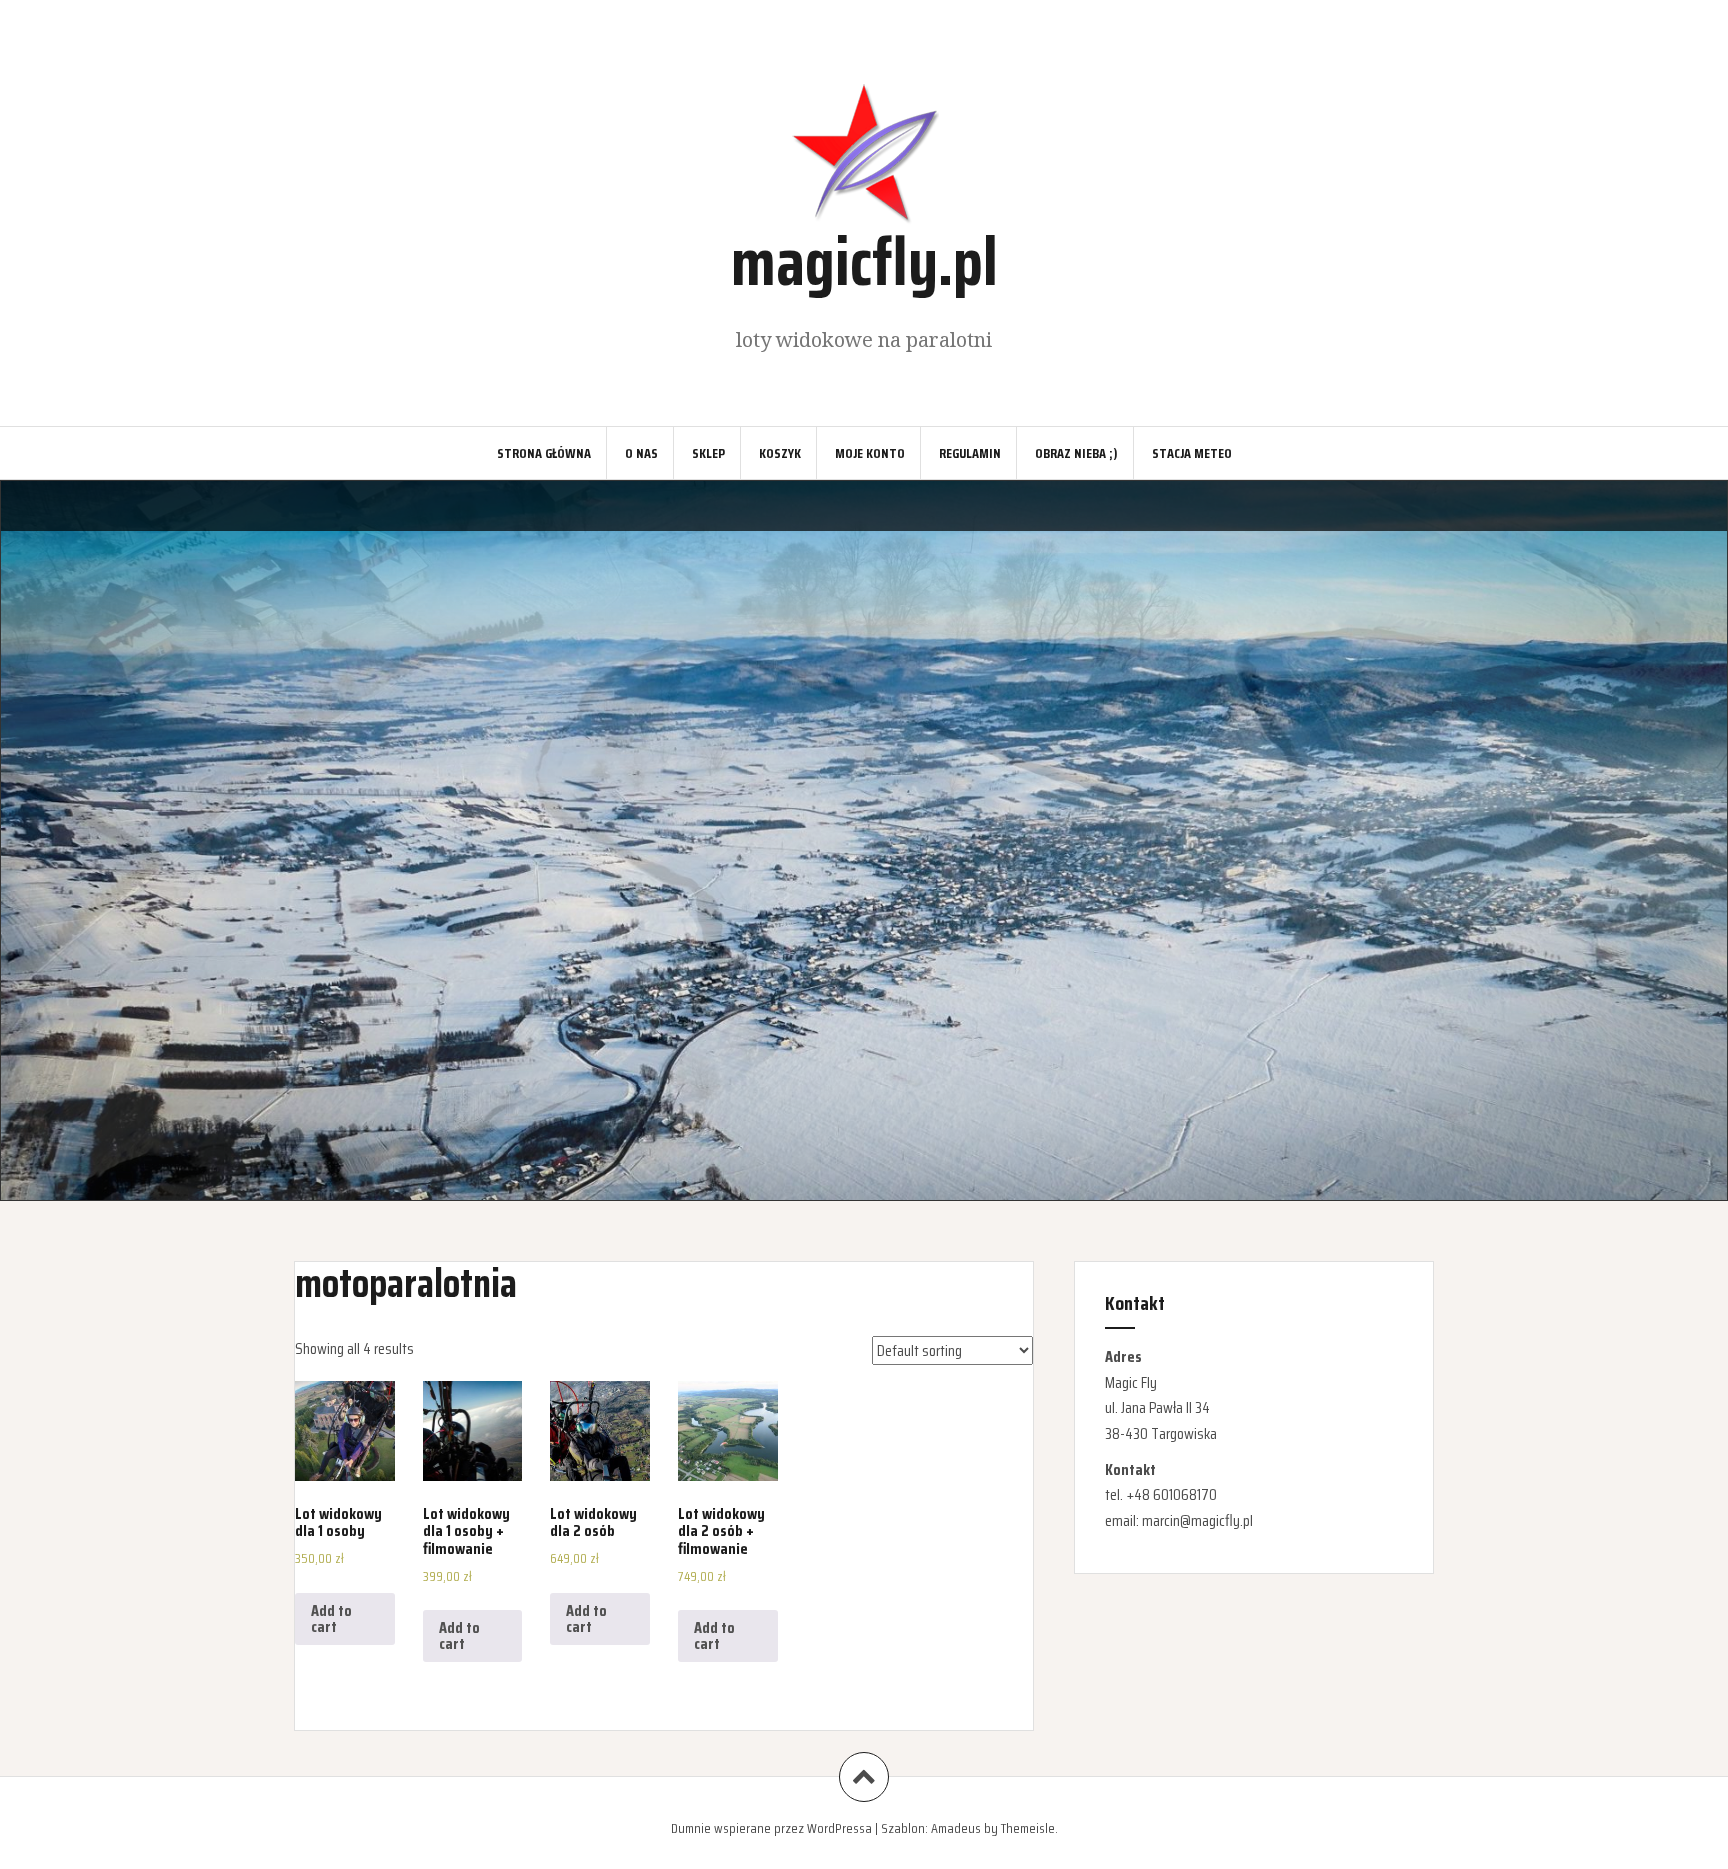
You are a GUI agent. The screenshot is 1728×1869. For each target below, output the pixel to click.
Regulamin (970, 453)
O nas (641, 453)
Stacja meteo (1192, 453)
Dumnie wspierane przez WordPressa (771, 1828)
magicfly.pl (864, 261)
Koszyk (780, 453)
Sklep (708, 453)
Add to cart (331, 1618)
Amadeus (956, 1828)
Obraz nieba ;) (1076, 453)
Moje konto (870, 453)
